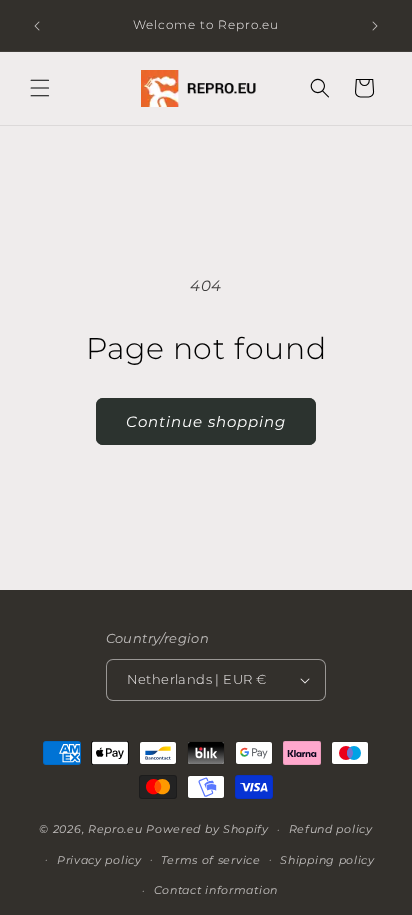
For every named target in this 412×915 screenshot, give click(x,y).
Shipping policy (327, 860)
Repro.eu (115, 829)
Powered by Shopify (207, 829)
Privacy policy (99, 860)
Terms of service (210, 860)
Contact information (216, 890)
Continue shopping (206, 421)
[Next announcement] (375, 26)
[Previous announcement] (37, 26)
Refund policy (331, 829)
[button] (40, 88)
